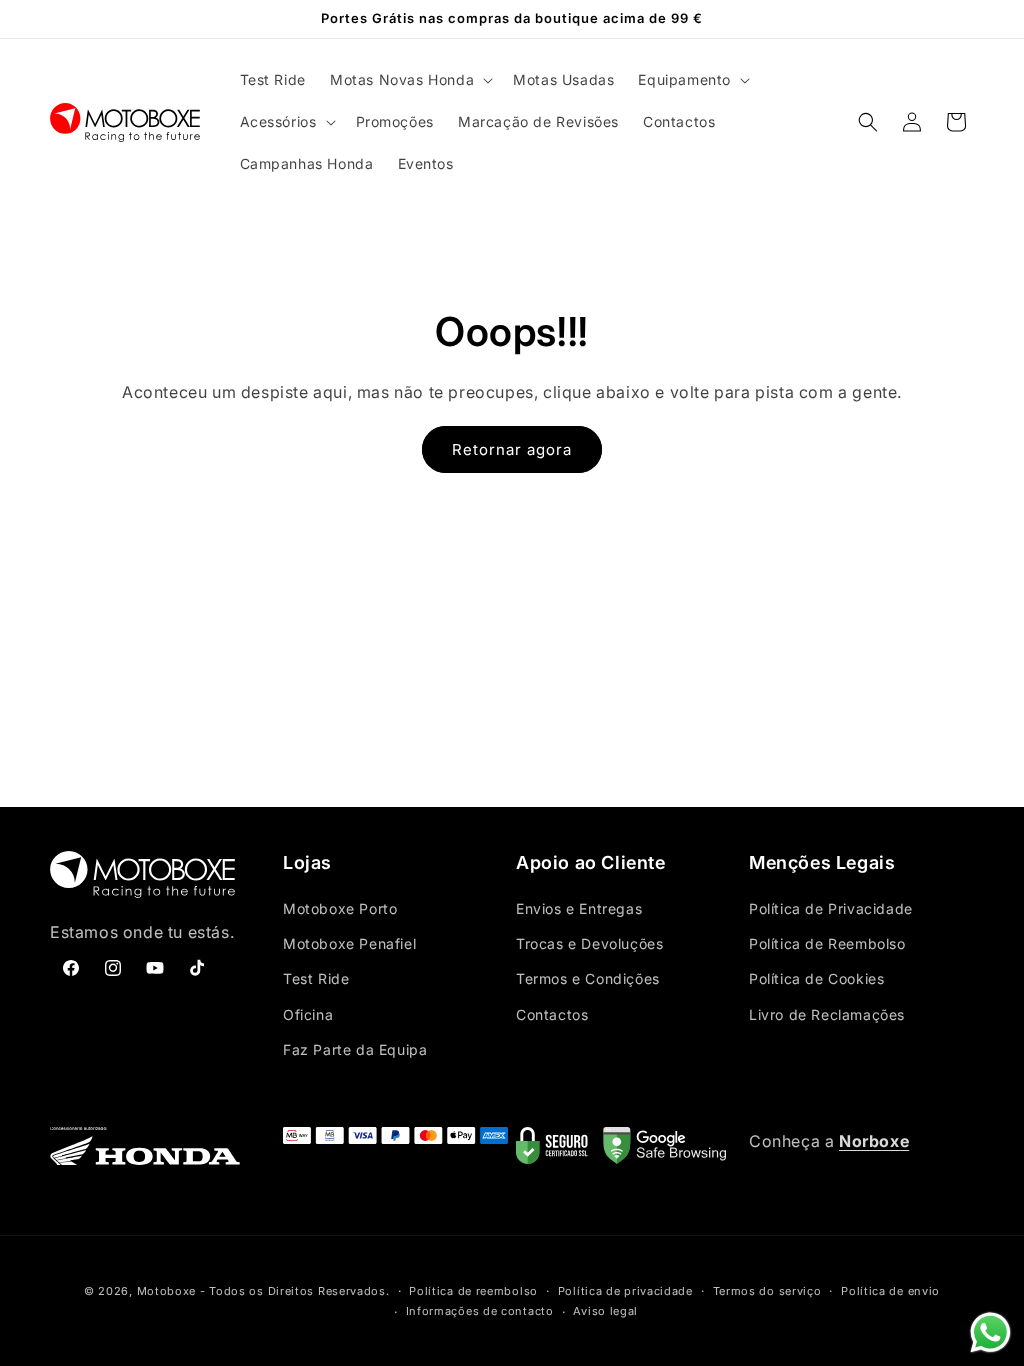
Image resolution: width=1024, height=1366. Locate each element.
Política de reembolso (473, 1291)
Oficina (308, 1014)
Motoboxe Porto (340, 908)
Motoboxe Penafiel (349, 943)
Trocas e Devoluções (589, 943)
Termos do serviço (767, 1291)
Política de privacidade (625, 1291)
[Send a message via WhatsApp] (990, 1332)
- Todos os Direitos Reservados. (295, 1291)
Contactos (552, 1014)
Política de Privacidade (831, 908)
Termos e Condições (588, 978)
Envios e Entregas (579, 908)
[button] (409, 80)
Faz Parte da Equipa (355, 1049)
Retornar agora (512, 449)
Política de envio (890, 1291)
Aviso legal (605, 1311)
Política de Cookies (816, 978)
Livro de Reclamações (827, 1014)
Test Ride (316, 978)
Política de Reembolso (827, 943)
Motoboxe (167, 1291)
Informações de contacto (480, 1311)
